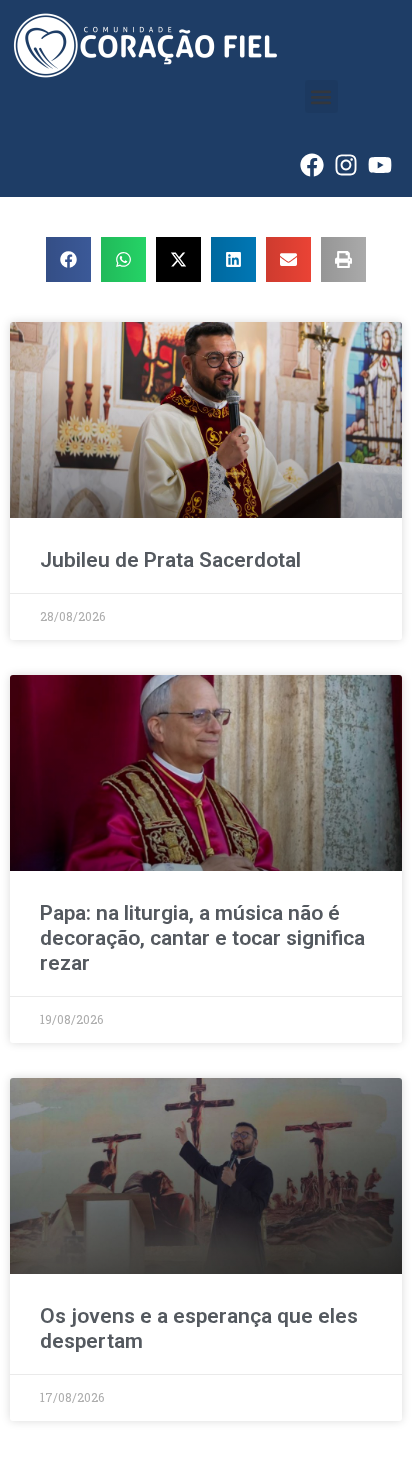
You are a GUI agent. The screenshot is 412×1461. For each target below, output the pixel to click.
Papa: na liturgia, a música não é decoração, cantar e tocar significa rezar (202, 938)
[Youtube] (380, 165)
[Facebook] (312, 165)
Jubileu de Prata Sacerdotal (170, 560)
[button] (321, 96)
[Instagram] (346, 165)
